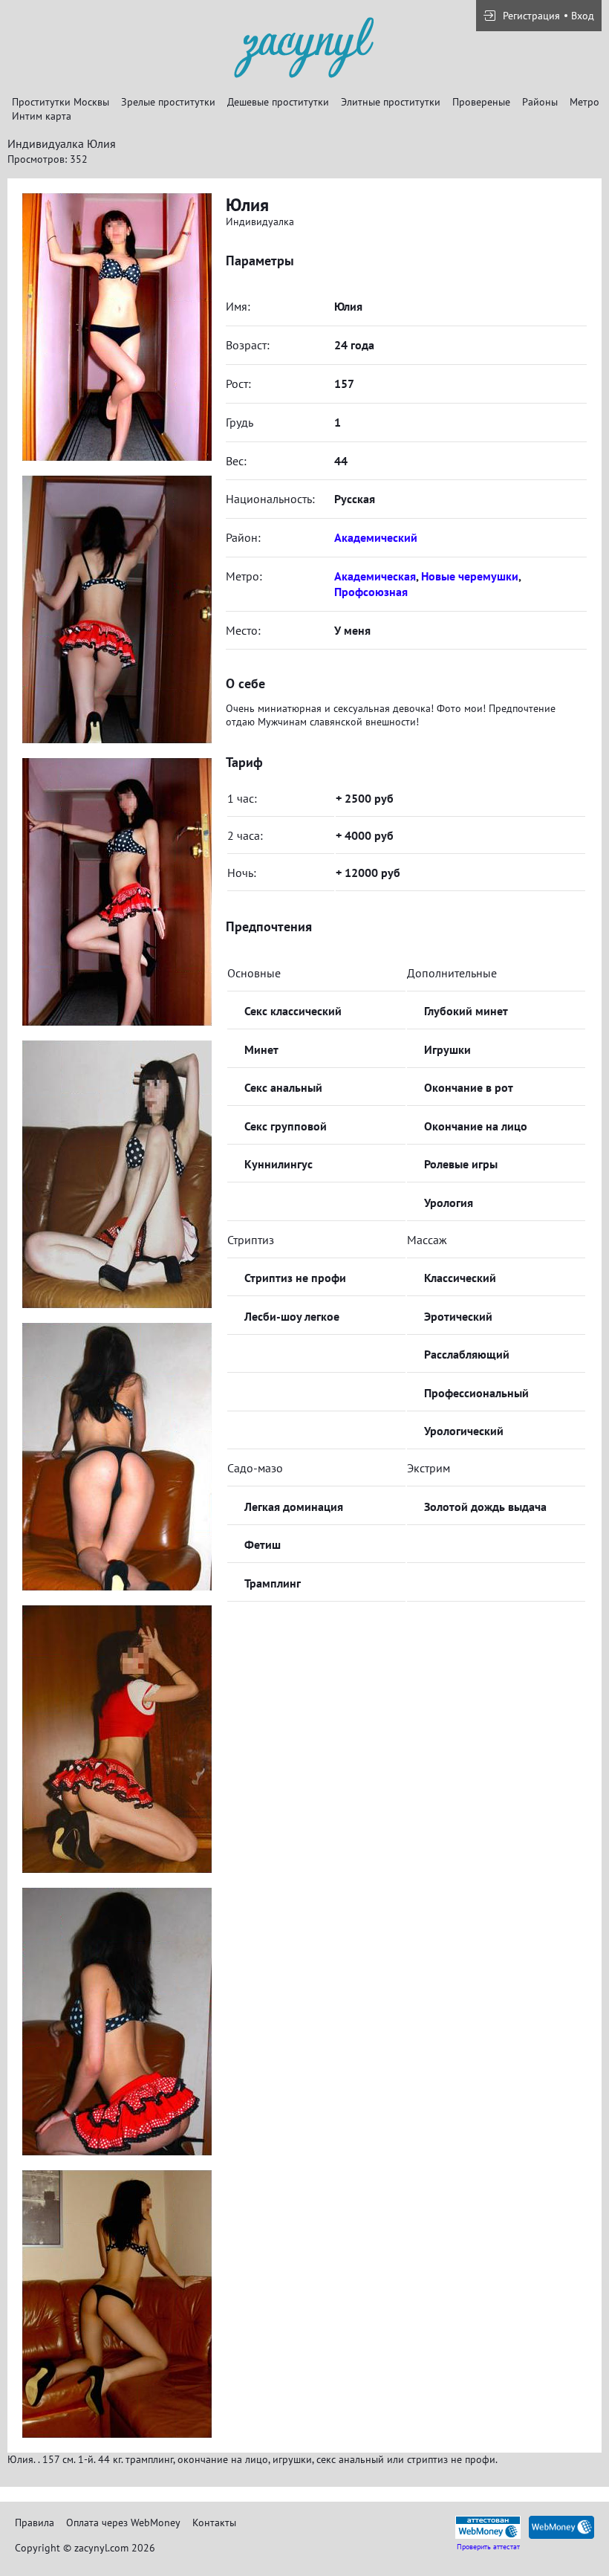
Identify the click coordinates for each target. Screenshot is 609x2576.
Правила (35, 2522)
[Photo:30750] (117, 609)
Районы (540, 102)
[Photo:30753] (117, 1174)
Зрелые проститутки (168, 102)
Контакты (214, 2522)
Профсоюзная (371, 592)
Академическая (375, 576)
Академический (376, 537)
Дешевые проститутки (278, 102)
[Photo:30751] (117, 892)
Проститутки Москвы (61, 102)
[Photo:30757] (117, 2304)
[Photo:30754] (117, 1457)
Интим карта (42, 116)
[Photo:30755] (117, 1739)
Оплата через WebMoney (123, 2522)
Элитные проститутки (391, 102)
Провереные (481, 102)
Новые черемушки (470, 576)
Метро (584, 102)
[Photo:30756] (117, 2022)
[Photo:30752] (117, 327)
